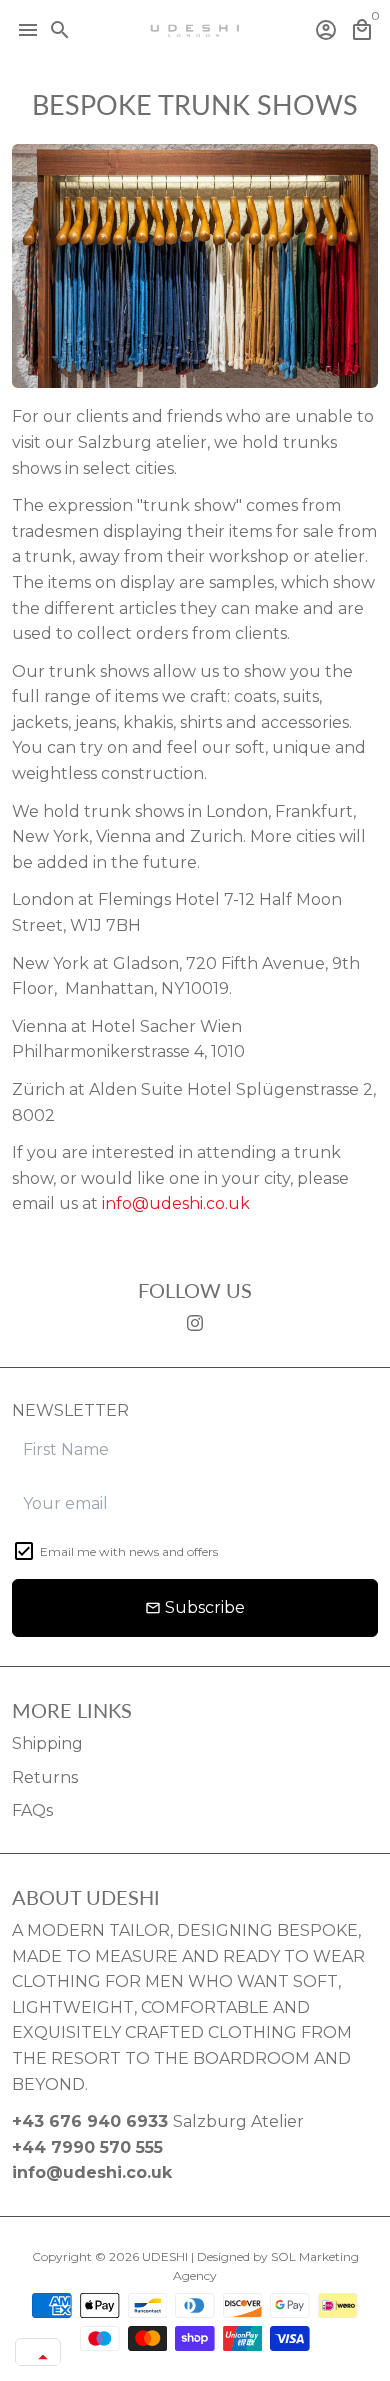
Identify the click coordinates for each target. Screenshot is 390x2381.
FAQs (32, 1810)
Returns (45, 1777)
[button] (38, 2357)
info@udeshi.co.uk (176, 1203)
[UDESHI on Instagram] (195, 1323)
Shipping (47, 1743)
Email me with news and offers (129, 1551)
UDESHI (165, 2256)
